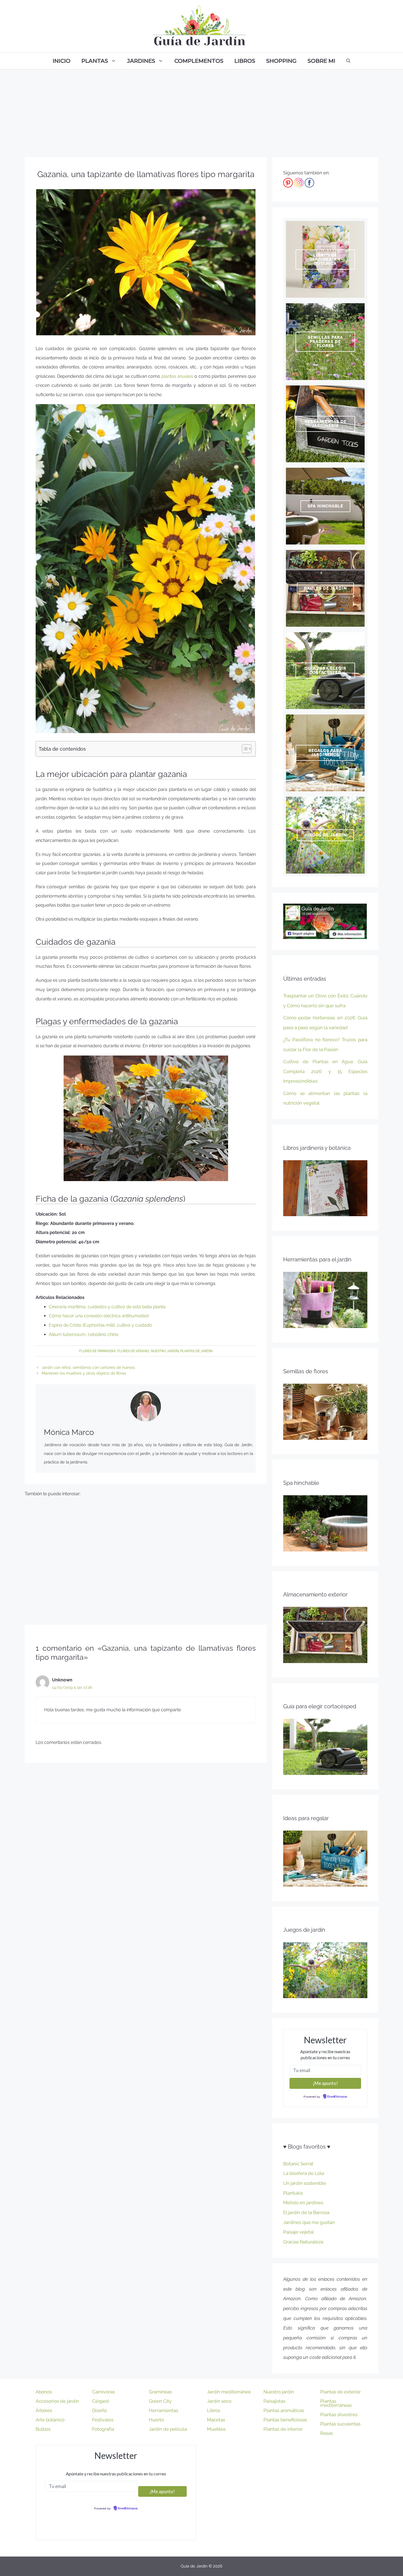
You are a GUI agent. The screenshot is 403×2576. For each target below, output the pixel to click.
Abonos (44, 2392)
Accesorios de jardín (57, 2401)
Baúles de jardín (325, 588)
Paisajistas (274, 2401)
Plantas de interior (283, 2429)
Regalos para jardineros (325, 753)
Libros (245, 61)
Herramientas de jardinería (325, 424)
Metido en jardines (303, 2203)
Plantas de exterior (340, 2392)
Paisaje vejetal (299, 2232)
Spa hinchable (325, 506)
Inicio (62, 61)
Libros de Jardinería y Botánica (325, 259)
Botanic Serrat (298, 2164)
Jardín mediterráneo (229, 2392)
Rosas (327, 2433)
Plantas (95, 61)
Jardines (141, 61)
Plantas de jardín (196, 1351)
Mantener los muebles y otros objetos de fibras (84, 1373)
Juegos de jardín (325, 835)
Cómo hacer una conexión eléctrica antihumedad (99, 1316)
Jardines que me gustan (309, 2222)
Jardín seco (219, 2401)
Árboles (44, 2410)
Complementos (199, 61)
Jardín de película (168, 2429)
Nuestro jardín (165, 1351)
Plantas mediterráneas (336, 2403)
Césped (100, 2401)
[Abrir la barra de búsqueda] (348, 61)
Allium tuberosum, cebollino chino (84, 1334)
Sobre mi (321, 61)
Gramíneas (160, 2392)
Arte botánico (50, 2420)
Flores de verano (133, 1351)
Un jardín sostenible (305, 2183)
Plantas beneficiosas (285, 2420)
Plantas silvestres (339, 2415)
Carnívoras (103, 2392)
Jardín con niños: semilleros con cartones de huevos (88, 1368)
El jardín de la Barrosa (306, 2212)
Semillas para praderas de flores (325, 342)
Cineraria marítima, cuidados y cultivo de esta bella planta (107, 1307)
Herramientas (164, 2410)
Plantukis (293, 2193)
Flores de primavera (97, 1351)
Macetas (216, 2420)
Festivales (103, 2420)
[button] (244, 749)
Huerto (156, 2420)
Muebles (216, 2429)
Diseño (100, 2410)
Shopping (281, 61)
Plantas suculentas (340, 2424)
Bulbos (43, 2429)
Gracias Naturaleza (303, 2242)
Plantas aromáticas (284, 2410)
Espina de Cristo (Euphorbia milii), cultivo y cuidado (100, 1325)
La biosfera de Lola (304, 2173)
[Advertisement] (201, 110)
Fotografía (103, 2429)
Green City (160, 2401)
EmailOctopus (337, 2097)
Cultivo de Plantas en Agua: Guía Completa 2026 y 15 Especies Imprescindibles (325, 1071)
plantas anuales (177, 376)
